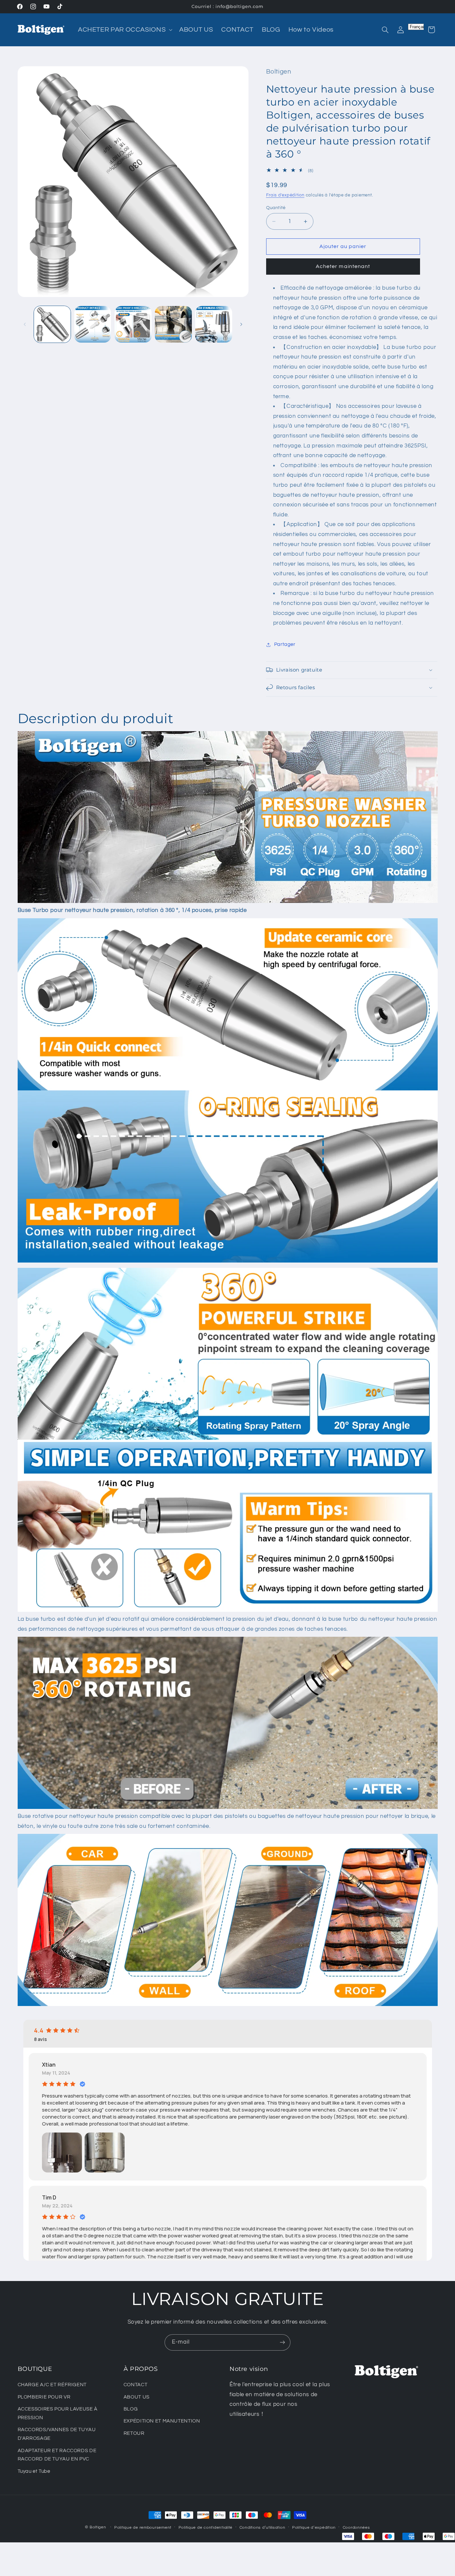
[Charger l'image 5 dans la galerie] (214, 324)
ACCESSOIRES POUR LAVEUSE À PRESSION (58, 2413)
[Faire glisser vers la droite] (241, 324)
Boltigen (98, 2527)
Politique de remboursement (143, 2528)
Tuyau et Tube (34, 2471)
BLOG (131, 2409)
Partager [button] (285, 644)
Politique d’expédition (314, 2528)
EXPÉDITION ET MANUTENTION (162, 2421)
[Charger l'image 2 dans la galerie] (93, 324)
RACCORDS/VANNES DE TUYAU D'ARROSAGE (57, 2434)
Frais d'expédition (285, 195)
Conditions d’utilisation (262, 2528)
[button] (124, 30)
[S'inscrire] (282, 2342)
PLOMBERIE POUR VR (44, 2397)
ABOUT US (137, 2397)
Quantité (276, 208)
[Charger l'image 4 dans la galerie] (173, 324)
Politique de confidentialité (206, 2528)
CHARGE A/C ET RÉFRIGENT (52, 2385)
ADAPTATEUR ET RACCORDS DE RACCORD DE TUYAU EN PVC (57, 2455)
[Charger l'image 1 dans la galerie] (52, 324)
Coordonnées (356, 2528)
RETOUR (134, 2433)
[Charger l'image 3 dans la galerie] (133, 324)
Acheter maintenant (343, 266)
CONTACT (135, 2385)
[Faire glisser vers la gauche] (25, 324)
